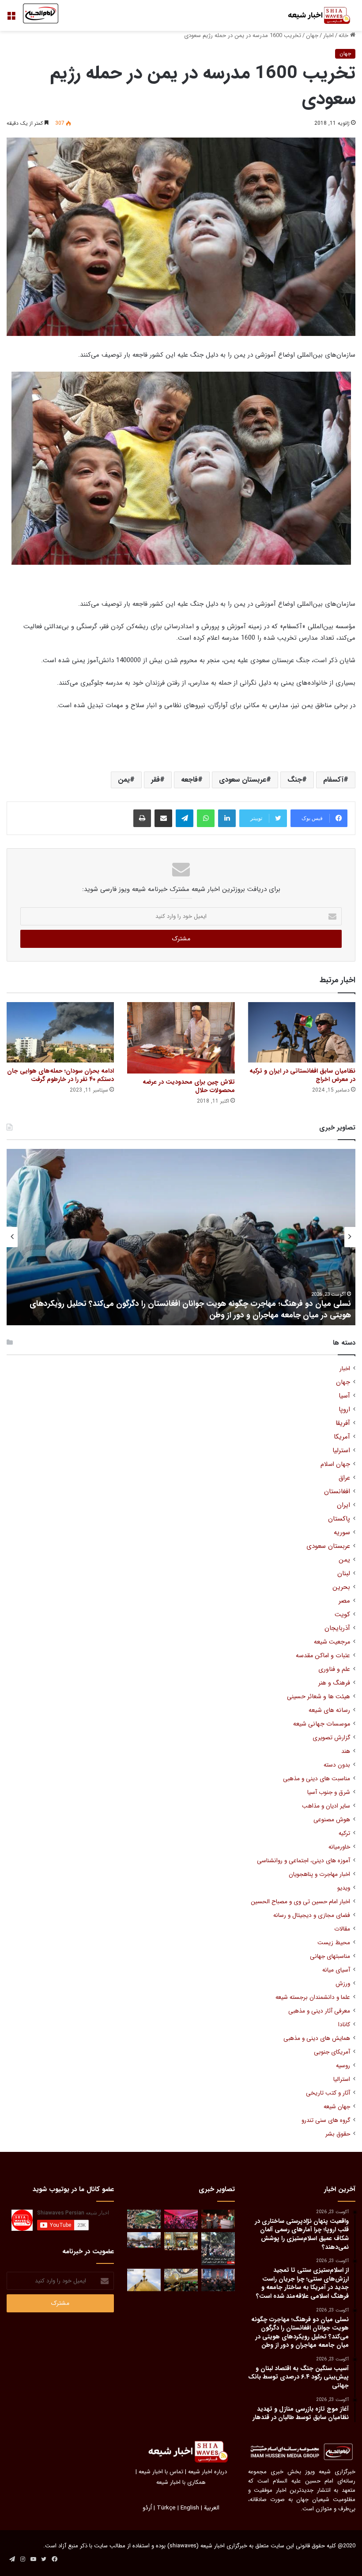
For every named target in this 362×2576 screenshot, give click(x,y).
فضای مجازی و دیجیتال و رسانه (312, 1915)
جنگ (295, 780)
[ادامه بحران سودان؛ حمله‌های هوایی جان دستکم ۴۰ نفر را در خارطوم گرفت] (60, 1032)
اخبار (328, 35)
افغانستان (337, 1492)
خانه (344, 35)
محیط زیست (334, 1943)
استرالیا (342, 2079)
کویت (342, 1615)
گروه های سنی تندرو (326, 2120)
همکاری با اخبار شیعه (181, 2482)
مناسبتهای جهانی (330, 1956)
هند (346, 1751)
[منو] (11, 19)
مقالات (342, 1929)
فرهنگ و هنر (334, 1683)
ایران (343, 1505)
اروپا (344, 1410)
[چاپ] (142, 818)
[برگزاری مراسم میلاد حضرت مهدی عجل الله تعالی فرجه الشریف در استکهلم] (181, 2219)
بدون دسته (337, 1765)
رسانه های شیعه (329, 1710)
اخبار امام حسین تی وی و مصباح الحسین (300, 1902)
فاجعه (189, 780)
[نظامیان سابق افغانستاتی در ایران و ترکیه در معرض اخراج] (302, 1032)
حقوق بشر (338, 2134)
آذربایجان (337, 1628)
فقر (155, 780)
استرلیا (341, 1451)
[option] (181, 1237)
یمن (124, 780)
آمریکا (342, 1437)
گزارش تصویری (331, 1738)
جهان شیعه (337, 2107)
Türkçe (166, 2508)
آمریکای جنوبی (332, 2052)
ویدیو (344, 1888)
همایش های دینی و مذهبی (317, 2038)
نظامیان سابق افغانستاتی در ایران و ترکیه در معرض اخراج (302, 1075)
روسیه (343, 2066)
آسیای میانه (336, 1970)
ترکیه (344, 1833)
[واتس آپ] (206, 818)
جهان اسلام (335, 1464)
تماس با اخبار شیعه (161, 2472)
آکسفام (333, 780)
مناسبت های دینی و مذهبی (317, 1779)
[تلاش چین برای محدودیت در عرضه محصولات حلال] (181, 1038)
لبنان (344, 1574)
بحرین (341, 1587)
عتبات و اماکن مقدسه (323, 1656)
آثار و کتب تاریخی (328, 2093)
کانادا (344, 2025)
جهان (312, 35)
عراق (344, 1478)
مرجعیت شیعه (332, 1642)
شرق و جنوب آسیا (329, 1792)
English (190, 2508)
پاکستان (339, 1519)
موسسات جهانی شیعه (322, 1724)
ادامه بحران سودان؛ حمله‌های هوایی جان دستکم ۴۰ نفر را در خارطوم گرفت (60, 1075)
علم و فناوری (334, 1669)
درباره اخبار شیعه (207, 2472)
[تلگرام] (185, 818)
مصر (344, 1601)
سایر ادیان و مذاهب (326, 1806)
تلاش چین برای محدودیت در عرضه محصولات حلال (189, 1086)
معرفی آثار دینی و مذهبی (319, 2011)
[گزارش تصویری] (218, 2249)
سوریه (342, 1533)
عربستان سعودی (243, 780)
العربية (212, 2508)
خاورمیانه (339, 1847)
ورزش (343, 1984)
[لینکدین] (227, 818)
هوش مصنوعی (332, 1820)
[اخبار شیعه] (313, 15)
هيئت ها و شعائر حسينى (319, 1697)
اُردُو (147, 2508)
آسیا (344, 1396)
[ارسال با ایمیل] (163, 818)
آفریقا (343, 1423)
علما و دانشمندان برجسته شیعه (313, 1997)
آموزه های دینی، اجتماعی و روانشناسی (304, 1861)
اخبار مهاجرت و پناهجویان (319, 1874)
